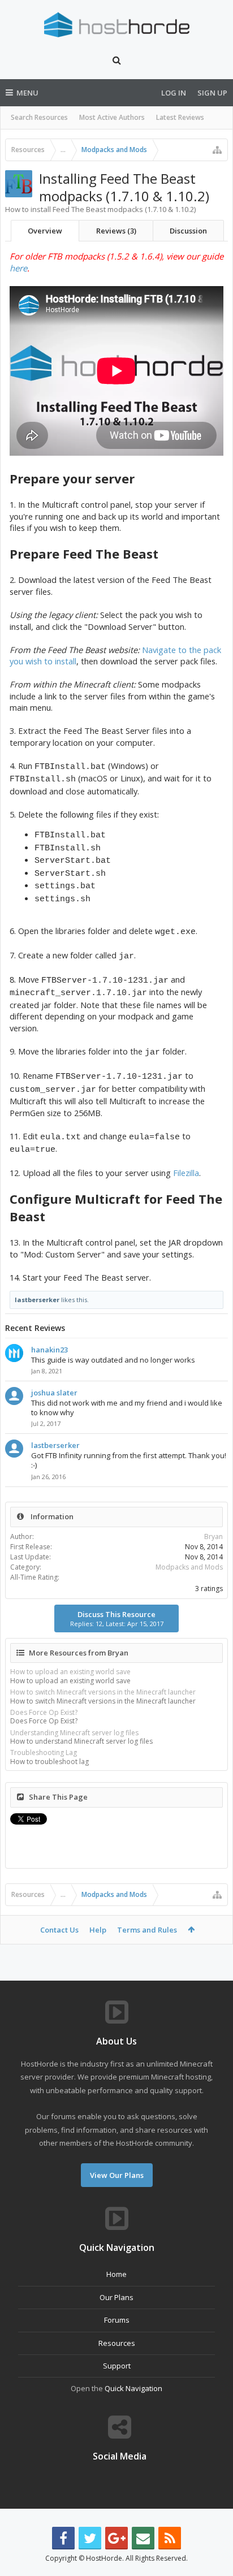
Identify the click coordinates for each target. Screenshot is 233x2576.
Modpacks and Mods (189, 1567)
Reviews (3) (116, 231)
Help (98, 1930)
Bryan (213, 1536)
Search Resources (39, 117)
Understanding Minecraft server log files (74, 1733)
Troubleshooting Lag (44, 1752)
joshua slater (54, 1393)
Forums (117, 2320)
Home (116, 2274)
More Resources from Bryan (79, 1653)
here (18, 268)
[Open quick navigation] (217, 150)
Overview (45, 231)
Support (117, 2366)
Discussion (188, 231)
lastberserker (37, 1300)
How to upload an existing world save (70, 1672)
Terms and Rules (147, 1930)
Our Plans (116, 2297)
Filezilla (186, 1173)
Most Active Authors (112, 117)
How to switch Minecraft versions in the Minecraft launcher (103, 1692)
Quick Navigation (133, 2388)
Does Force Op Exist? (44, 1712)
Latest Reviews (180, 117)
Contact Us (59, 1930)
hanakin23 (49, 1350)
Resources (117, 2343)
